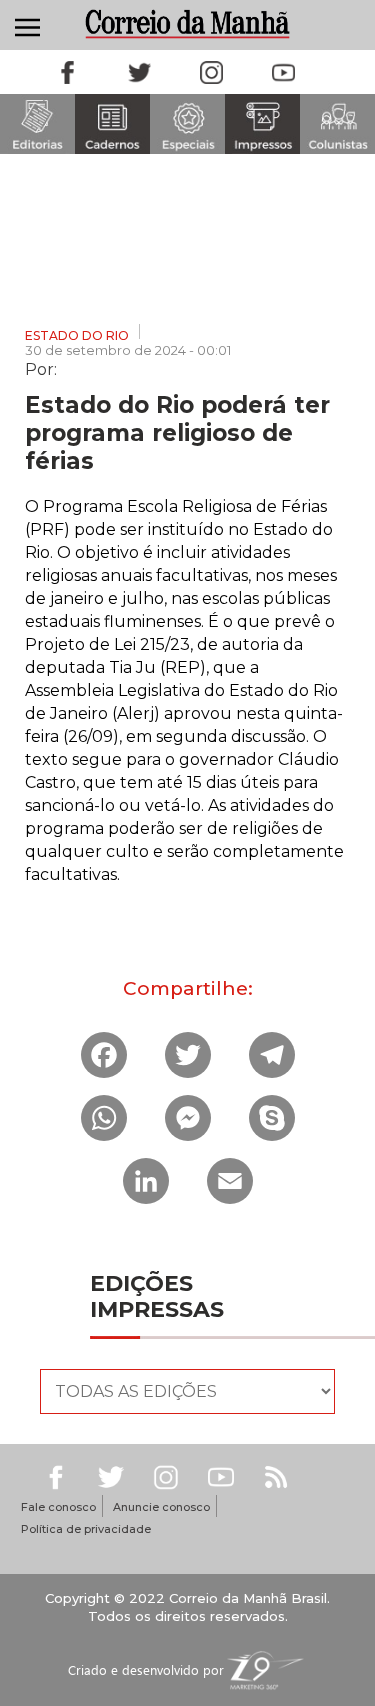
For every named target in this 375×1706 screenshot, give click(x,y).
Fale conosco (58, 1507)
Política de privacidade (86, 1529)
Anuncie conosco (161, 1507)
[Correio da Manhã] (188, 23)
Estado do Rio (77, 335)
